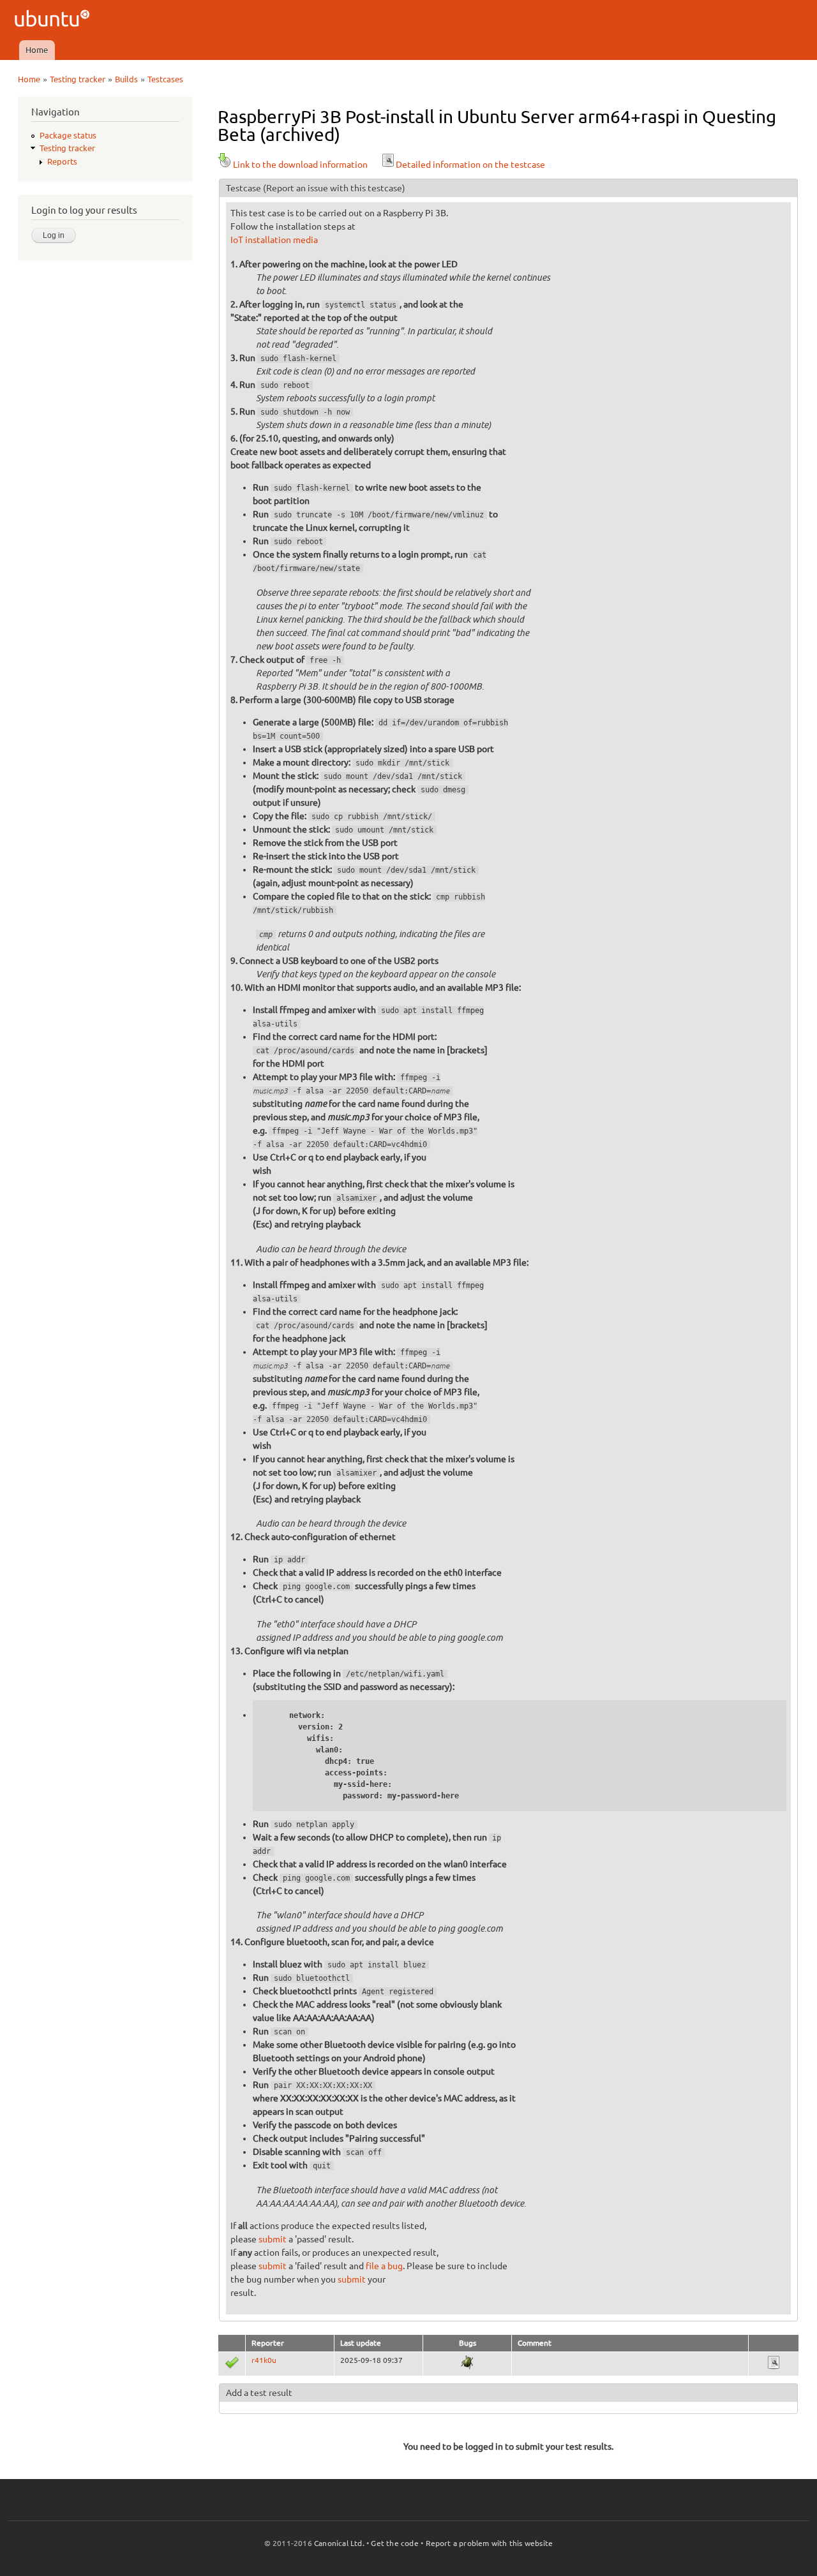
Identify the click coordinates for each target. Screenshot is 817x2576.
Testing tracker (78, 79)
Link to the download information (300, 165)
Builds (126, 79)
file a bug (384, 2266)
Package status (68, 135)
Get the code (394, 2543)
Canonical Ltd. (339, 2543)
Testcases (165, 79)
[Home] (54, 20)
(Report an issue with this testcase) (334, 188)
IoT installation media (274, 240)
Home (37, 50)
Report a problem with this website (490, 2543)
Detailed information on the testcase (470, 165)
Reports (62, 161)
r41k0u (264, 2360)
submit (273, 2239)
